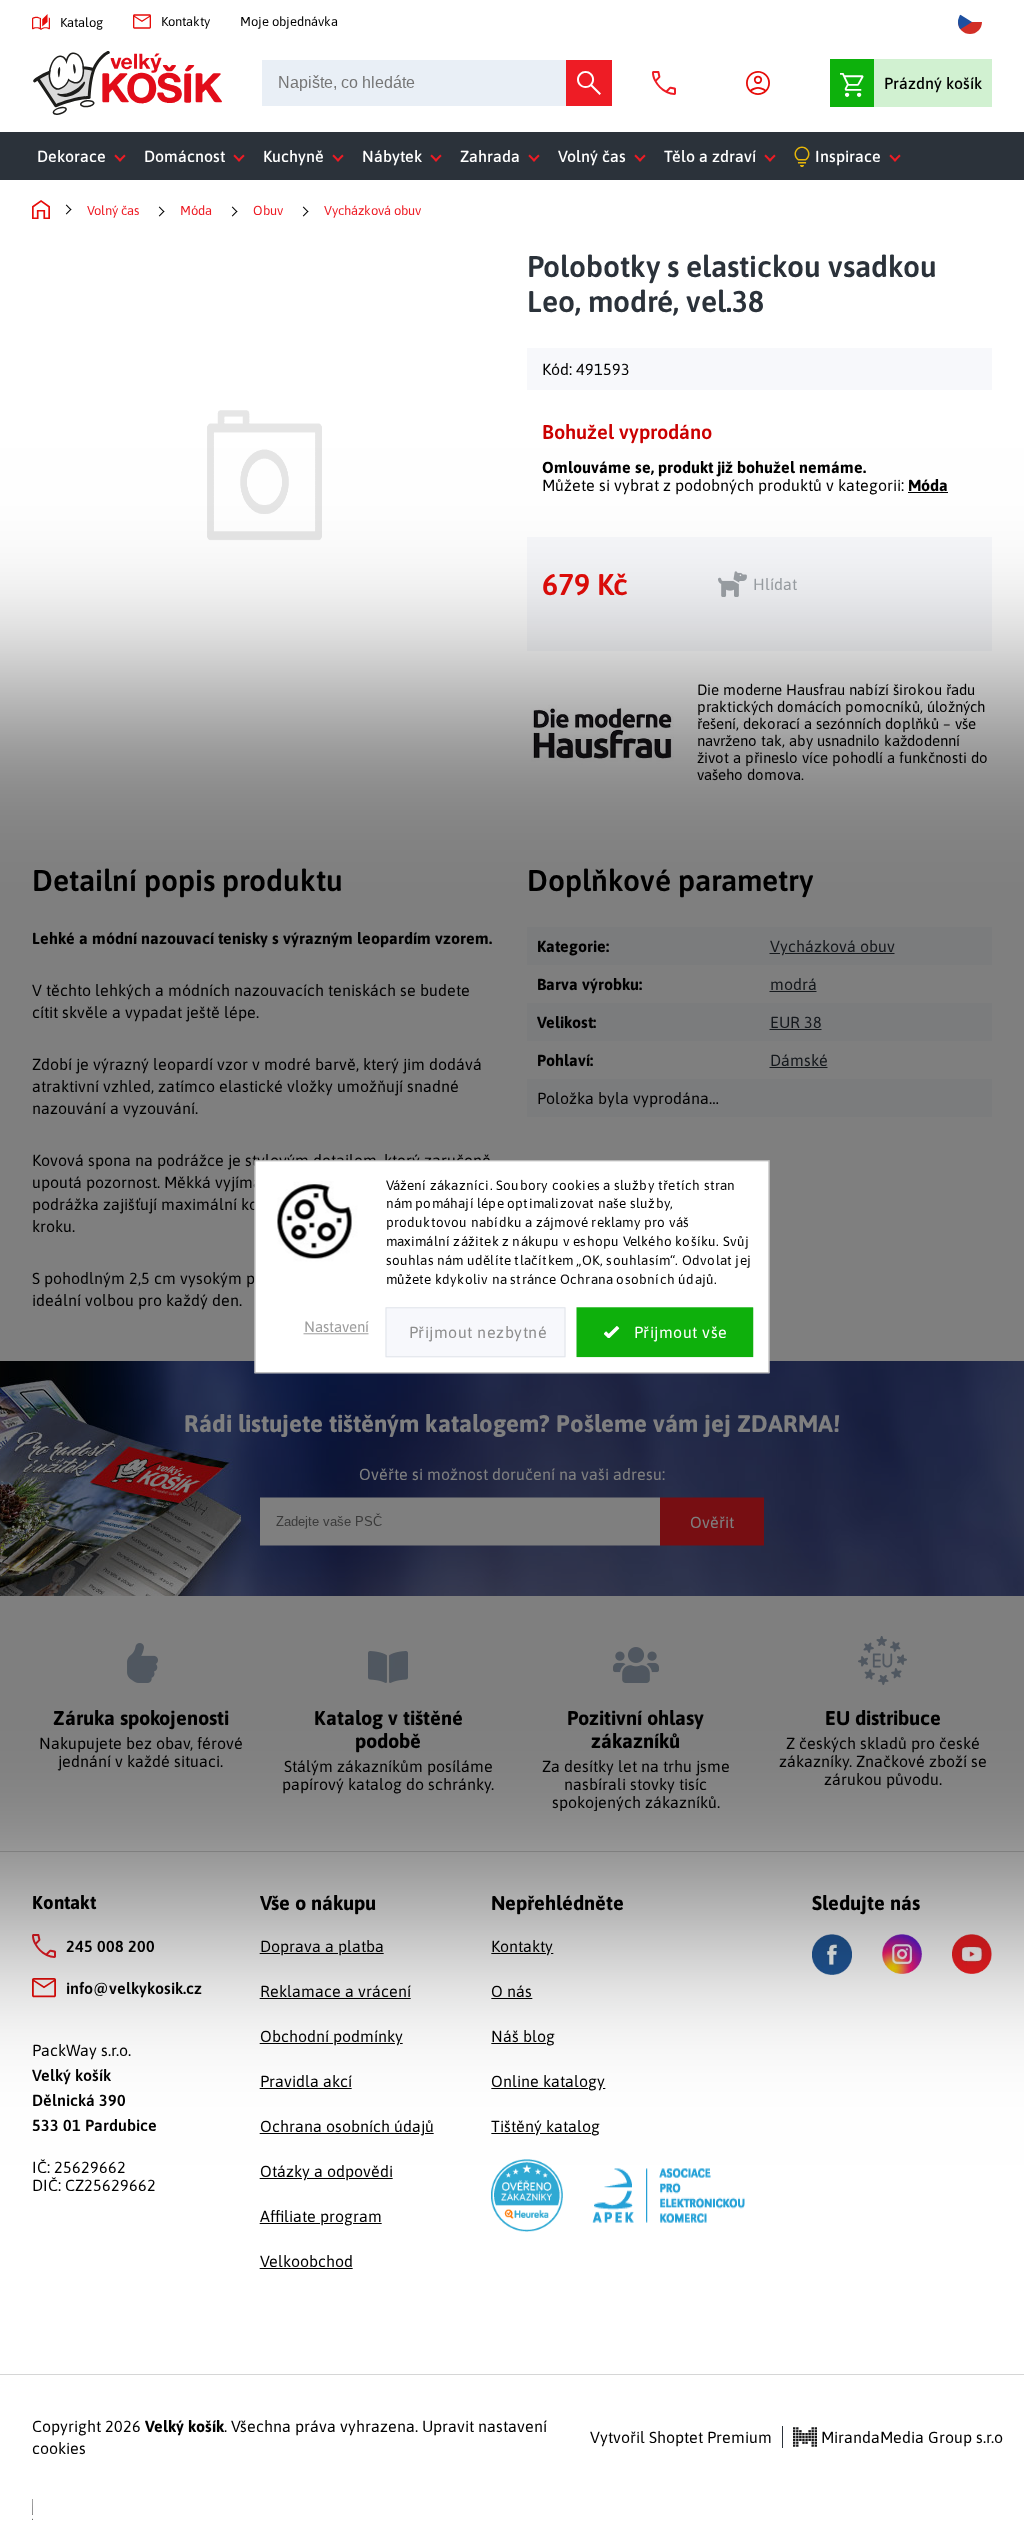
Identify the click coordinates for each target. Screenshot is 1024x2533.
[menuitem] (85, 156)
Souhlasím (665, 1332)
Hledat (589, 83)
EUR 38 (796, 1022)
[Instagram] (902, 1954)
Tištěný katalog (545, 2126)
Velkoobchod (306, 2261)
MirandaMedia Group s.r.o (910, 2437)
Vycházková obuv (832, 946)
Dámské (799, 1060)
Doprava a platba (322, 1946)
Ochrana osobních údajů (347, 2126)
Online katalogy (548, 2081)
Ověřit (712, 1521)
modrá (793, 984)
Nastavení (336, 1326)
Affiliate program (321, 2216)
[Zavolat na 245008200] (669, 83)
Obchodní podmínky (331, 2036)
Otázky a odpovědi (326, 2171)
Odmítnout (476, 1332)
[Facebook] (832, 1954)
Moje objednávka (289, 21)
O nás (511, 1991)
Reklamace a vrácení (335, 1991)
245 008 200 (110, 1946)
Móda (928, 485)
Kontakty (185, 21)
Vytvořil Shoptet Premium (681, 2437)
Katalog (81, 22)
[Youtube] (972, 1954)
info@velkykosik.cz (134, 1988)
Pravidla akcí (306, 2081)
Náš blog (523, 2036)
